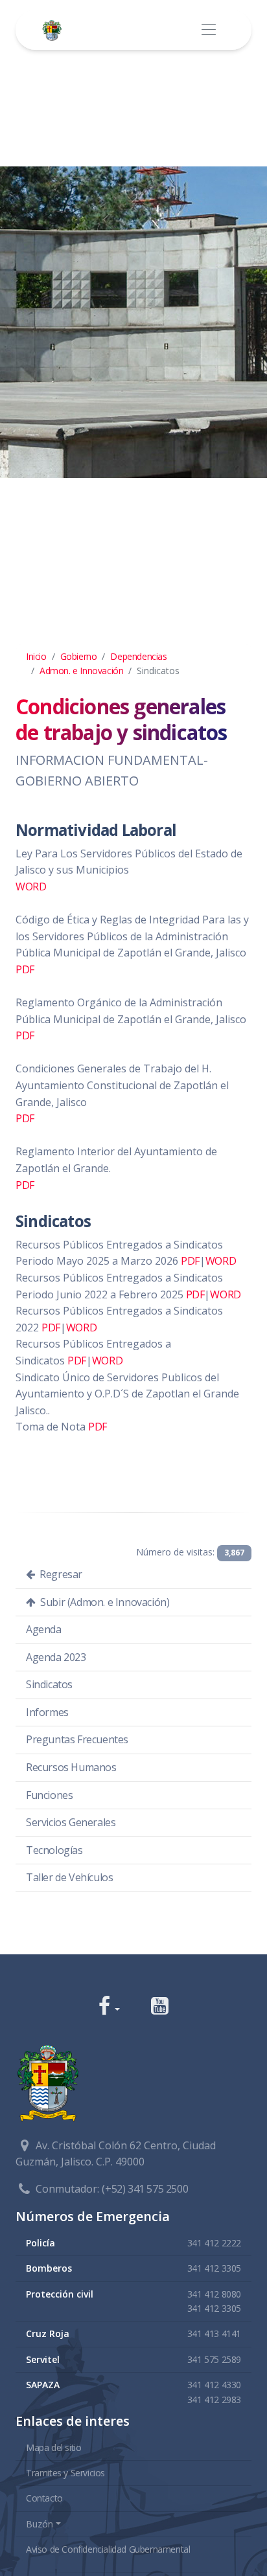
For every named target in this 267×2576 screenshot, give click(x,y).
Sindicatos (49, 1684)
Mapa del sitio (53, 2447)
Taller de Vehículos (69, 1877)
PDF (25, 969)
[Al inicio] (54, 30)
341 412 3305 (214, 2268)
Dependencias (138, 656)
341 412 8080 (214, 2294)
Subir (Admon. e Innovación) (104, 1602)
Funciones (49, 1795)
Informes (47, 1712)
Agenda (44, 1629)
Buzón (40, 2524)
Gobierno (79, 656)
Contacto (44, 2498)
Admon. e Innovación (81, 671)
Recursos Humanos (71, 1767)
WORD (31, 887)
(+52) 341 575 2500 (145, 2189)
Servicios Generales (71, 1822)
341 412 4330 (214, 2385)
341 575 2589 (214, 2359)
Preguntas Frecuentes (77, 1739)
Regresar (60, 1574)
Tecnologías (54, 1850)
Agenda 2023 (56, 1657)
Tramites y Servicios (65, 2473)
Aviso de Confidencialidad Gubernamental (108, 2549)
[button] (109, 2007)
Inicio (36, 656)
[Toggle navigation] (208, 30)
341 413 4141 (214, 2333)
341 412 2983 (214, 2400)
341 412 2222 (214, 2243)
